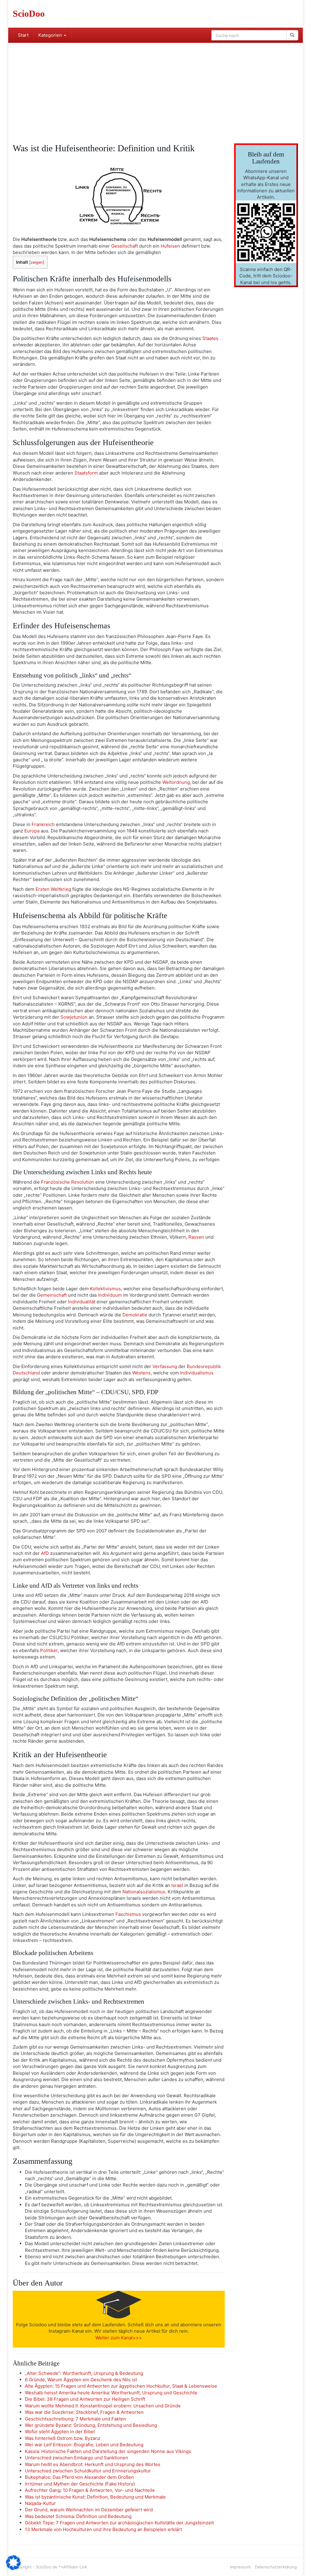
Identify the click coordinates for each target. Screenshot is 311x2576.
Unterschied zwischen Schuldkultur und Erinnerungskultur (88, 2471)
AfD (45, 1553)
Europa (32, 831)
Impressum (240, 2567)
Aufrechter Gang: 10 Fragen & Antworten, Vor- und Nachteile (90, 2490)
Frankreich (43, 824)
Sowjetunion (74, 1017)
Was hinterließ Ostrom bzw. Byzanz (63, 2438)
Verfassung (165, 1366)
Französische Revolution (68, 1182)
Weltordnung (176, 782)
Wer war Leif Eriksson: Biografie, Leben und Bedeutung (84, 2445)
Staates (210, 338)
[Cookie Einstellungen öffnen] (13, 2568)
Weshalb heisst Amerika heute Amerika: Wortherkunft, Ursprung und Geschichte (111, 2393)
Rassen (196, 1237)
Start (23, 35)
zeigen (37, 262)
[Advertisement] (155, 88)
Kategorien (51, 35)
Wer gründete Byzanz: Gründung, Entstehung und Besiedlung (91, 2425)
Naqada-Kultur (40, 2503)
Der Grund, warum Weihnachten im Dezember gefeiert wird (89, 2510)
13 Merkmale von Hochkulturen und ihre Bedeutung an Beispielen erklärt (103, 2529)
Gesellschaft (125, 246)
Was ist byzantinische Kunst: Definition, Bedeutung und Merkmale (95, 2497)
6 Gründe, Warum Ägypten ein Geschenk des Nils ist (81, 2380)
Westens (141, 1373)
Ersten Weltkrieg (53, 889)
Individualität (82, 1302)
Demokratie (135, 1315)
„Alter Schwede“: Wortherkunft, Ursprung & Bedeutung (84, 2373)
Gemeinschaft (52, 1295)
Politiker (49, 1650)
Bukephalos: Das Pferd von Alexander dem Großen (79, 2477)
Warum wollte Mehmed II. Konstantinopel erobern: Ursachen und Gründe (103, 2406)
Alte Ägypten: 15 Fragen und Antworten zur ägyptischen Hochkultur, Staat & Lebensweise (121, 2386)
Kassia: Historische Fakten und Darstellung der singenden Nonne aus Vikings (108, 2451)
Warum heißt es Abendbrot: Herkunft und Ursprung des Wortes (93, 2464)
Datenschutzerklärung (276, 2567)
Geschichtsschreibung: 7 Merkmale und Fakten (75, 2419)
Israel (177, 1885)
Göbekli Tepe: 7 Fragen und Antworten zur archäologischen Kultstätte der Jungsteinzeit (119, 2523)
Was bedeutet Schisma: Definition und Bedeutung (78, 2516)
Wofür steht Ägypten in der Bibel (60, 2432)
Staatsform (86, 473)
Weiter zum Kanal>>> (119, 2338)
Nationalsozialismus (144, 1892)
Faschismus (128, 1914)
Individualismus (197, 1373)
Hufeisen (170, 246)
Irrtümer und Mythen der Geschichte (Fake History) (80, 2484)
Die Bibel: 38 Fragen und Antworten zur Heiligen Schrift (85, 2399)
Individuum (110, 1295)
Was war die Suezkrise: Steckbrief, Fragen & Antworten (84, 2412)
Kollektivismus (105, 1289)
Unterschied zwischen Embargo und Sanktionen (77, 2458)
